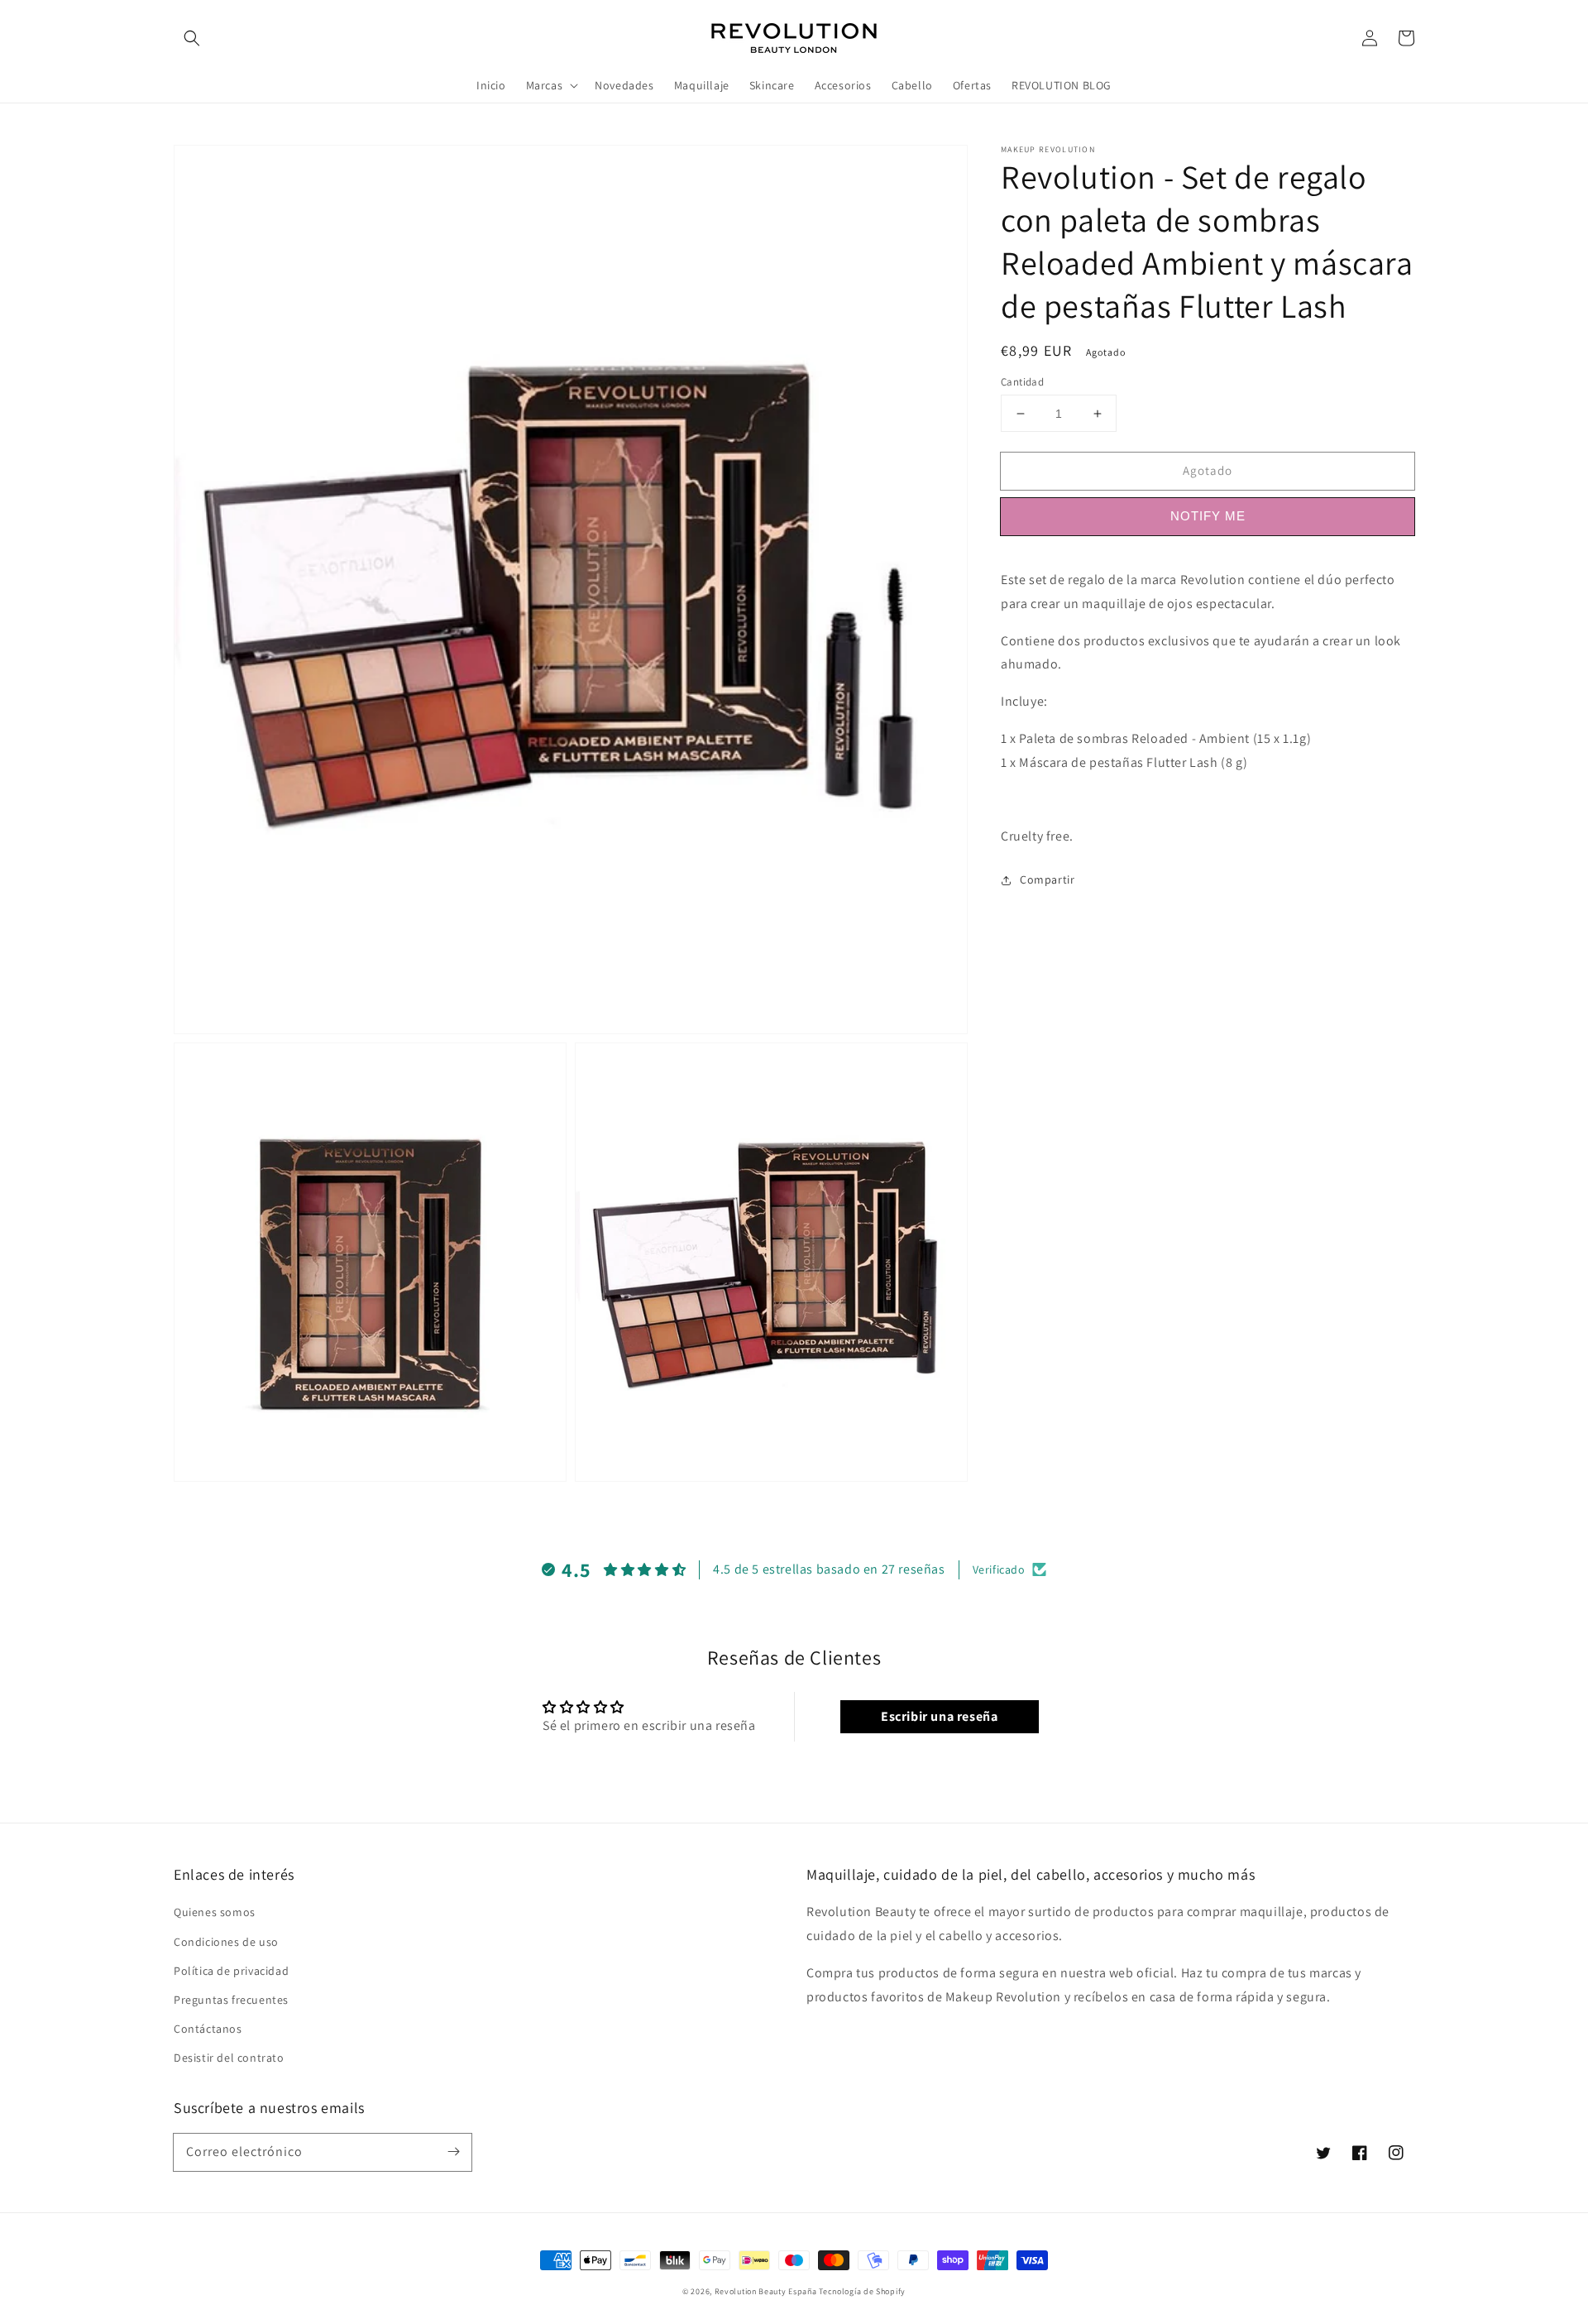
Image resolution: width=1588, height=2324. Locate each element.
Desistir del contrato (229, 2058)
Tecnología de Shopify (862, 2291)
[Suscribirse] (453, 2152)
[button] (192, 38)
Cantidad (1022, 382)
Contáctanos (208, 2029)
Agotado (1208, 470)
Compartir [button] (1047, 879)
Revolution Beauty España (766, 2291)
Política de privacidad (231, 1971)
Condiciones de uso (226, 1942)
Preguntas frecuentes (231, 2000)
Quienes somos (215, 1912)
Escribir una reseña (939, 1716)
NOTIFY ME (1208, 516)
